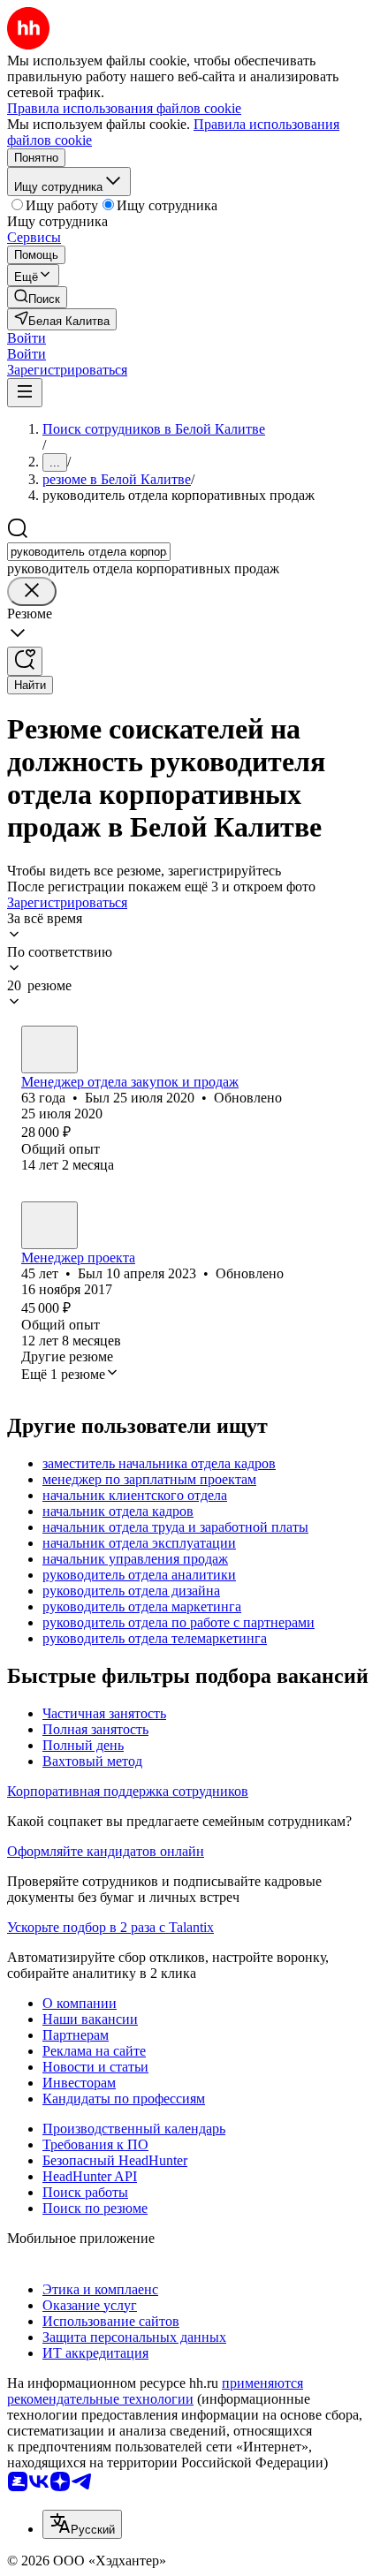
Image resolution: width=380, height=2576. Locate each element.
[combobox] (89, 552)
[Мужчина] (49, 1049)
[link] (37, 297)
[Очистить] (32, 591)
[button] (27, 338)
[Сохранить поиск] (25, 661)
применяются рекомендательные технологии (155, 2391)
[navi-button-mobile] (25, 393)
